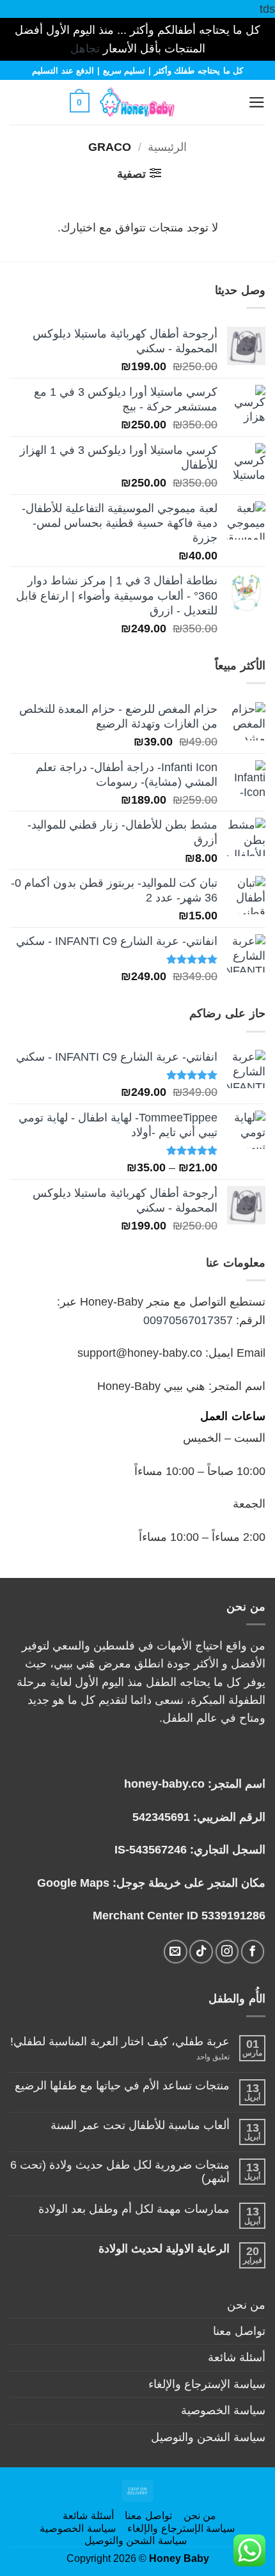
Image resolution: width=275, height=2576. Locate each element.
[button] (225, 102)
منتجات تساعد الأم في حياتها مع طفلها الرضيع (122, 2086)
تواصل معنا (239, 2331)
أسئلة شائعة (237, 2357)
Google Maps (73, 1883)
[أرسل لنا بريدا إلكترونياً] (176, 1952)
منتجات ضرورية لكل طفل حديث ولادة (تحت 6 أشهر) (120, 2172)
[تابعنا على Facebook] (253, 1952)
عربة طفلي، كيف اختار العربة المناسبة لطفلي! (120, 2041)
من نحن (246, 2305)
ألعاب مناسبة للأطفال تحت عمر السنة (140, 2125)
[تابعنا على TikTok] (201, 1952)
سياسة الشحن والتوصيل (208, 2437)
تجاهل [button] (85, 49)
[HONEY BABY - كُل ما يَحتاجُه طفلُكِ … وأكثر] (137, 102)
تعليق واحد (200, 2057)
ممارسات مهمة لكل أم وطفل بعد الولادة (134, 2209)
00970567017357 (188, 1320)
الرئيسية (167, 147)
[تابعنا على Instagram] (227, 1952)
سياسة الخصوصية (223, 2410)
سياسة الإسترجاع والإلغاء (207, 2384)
